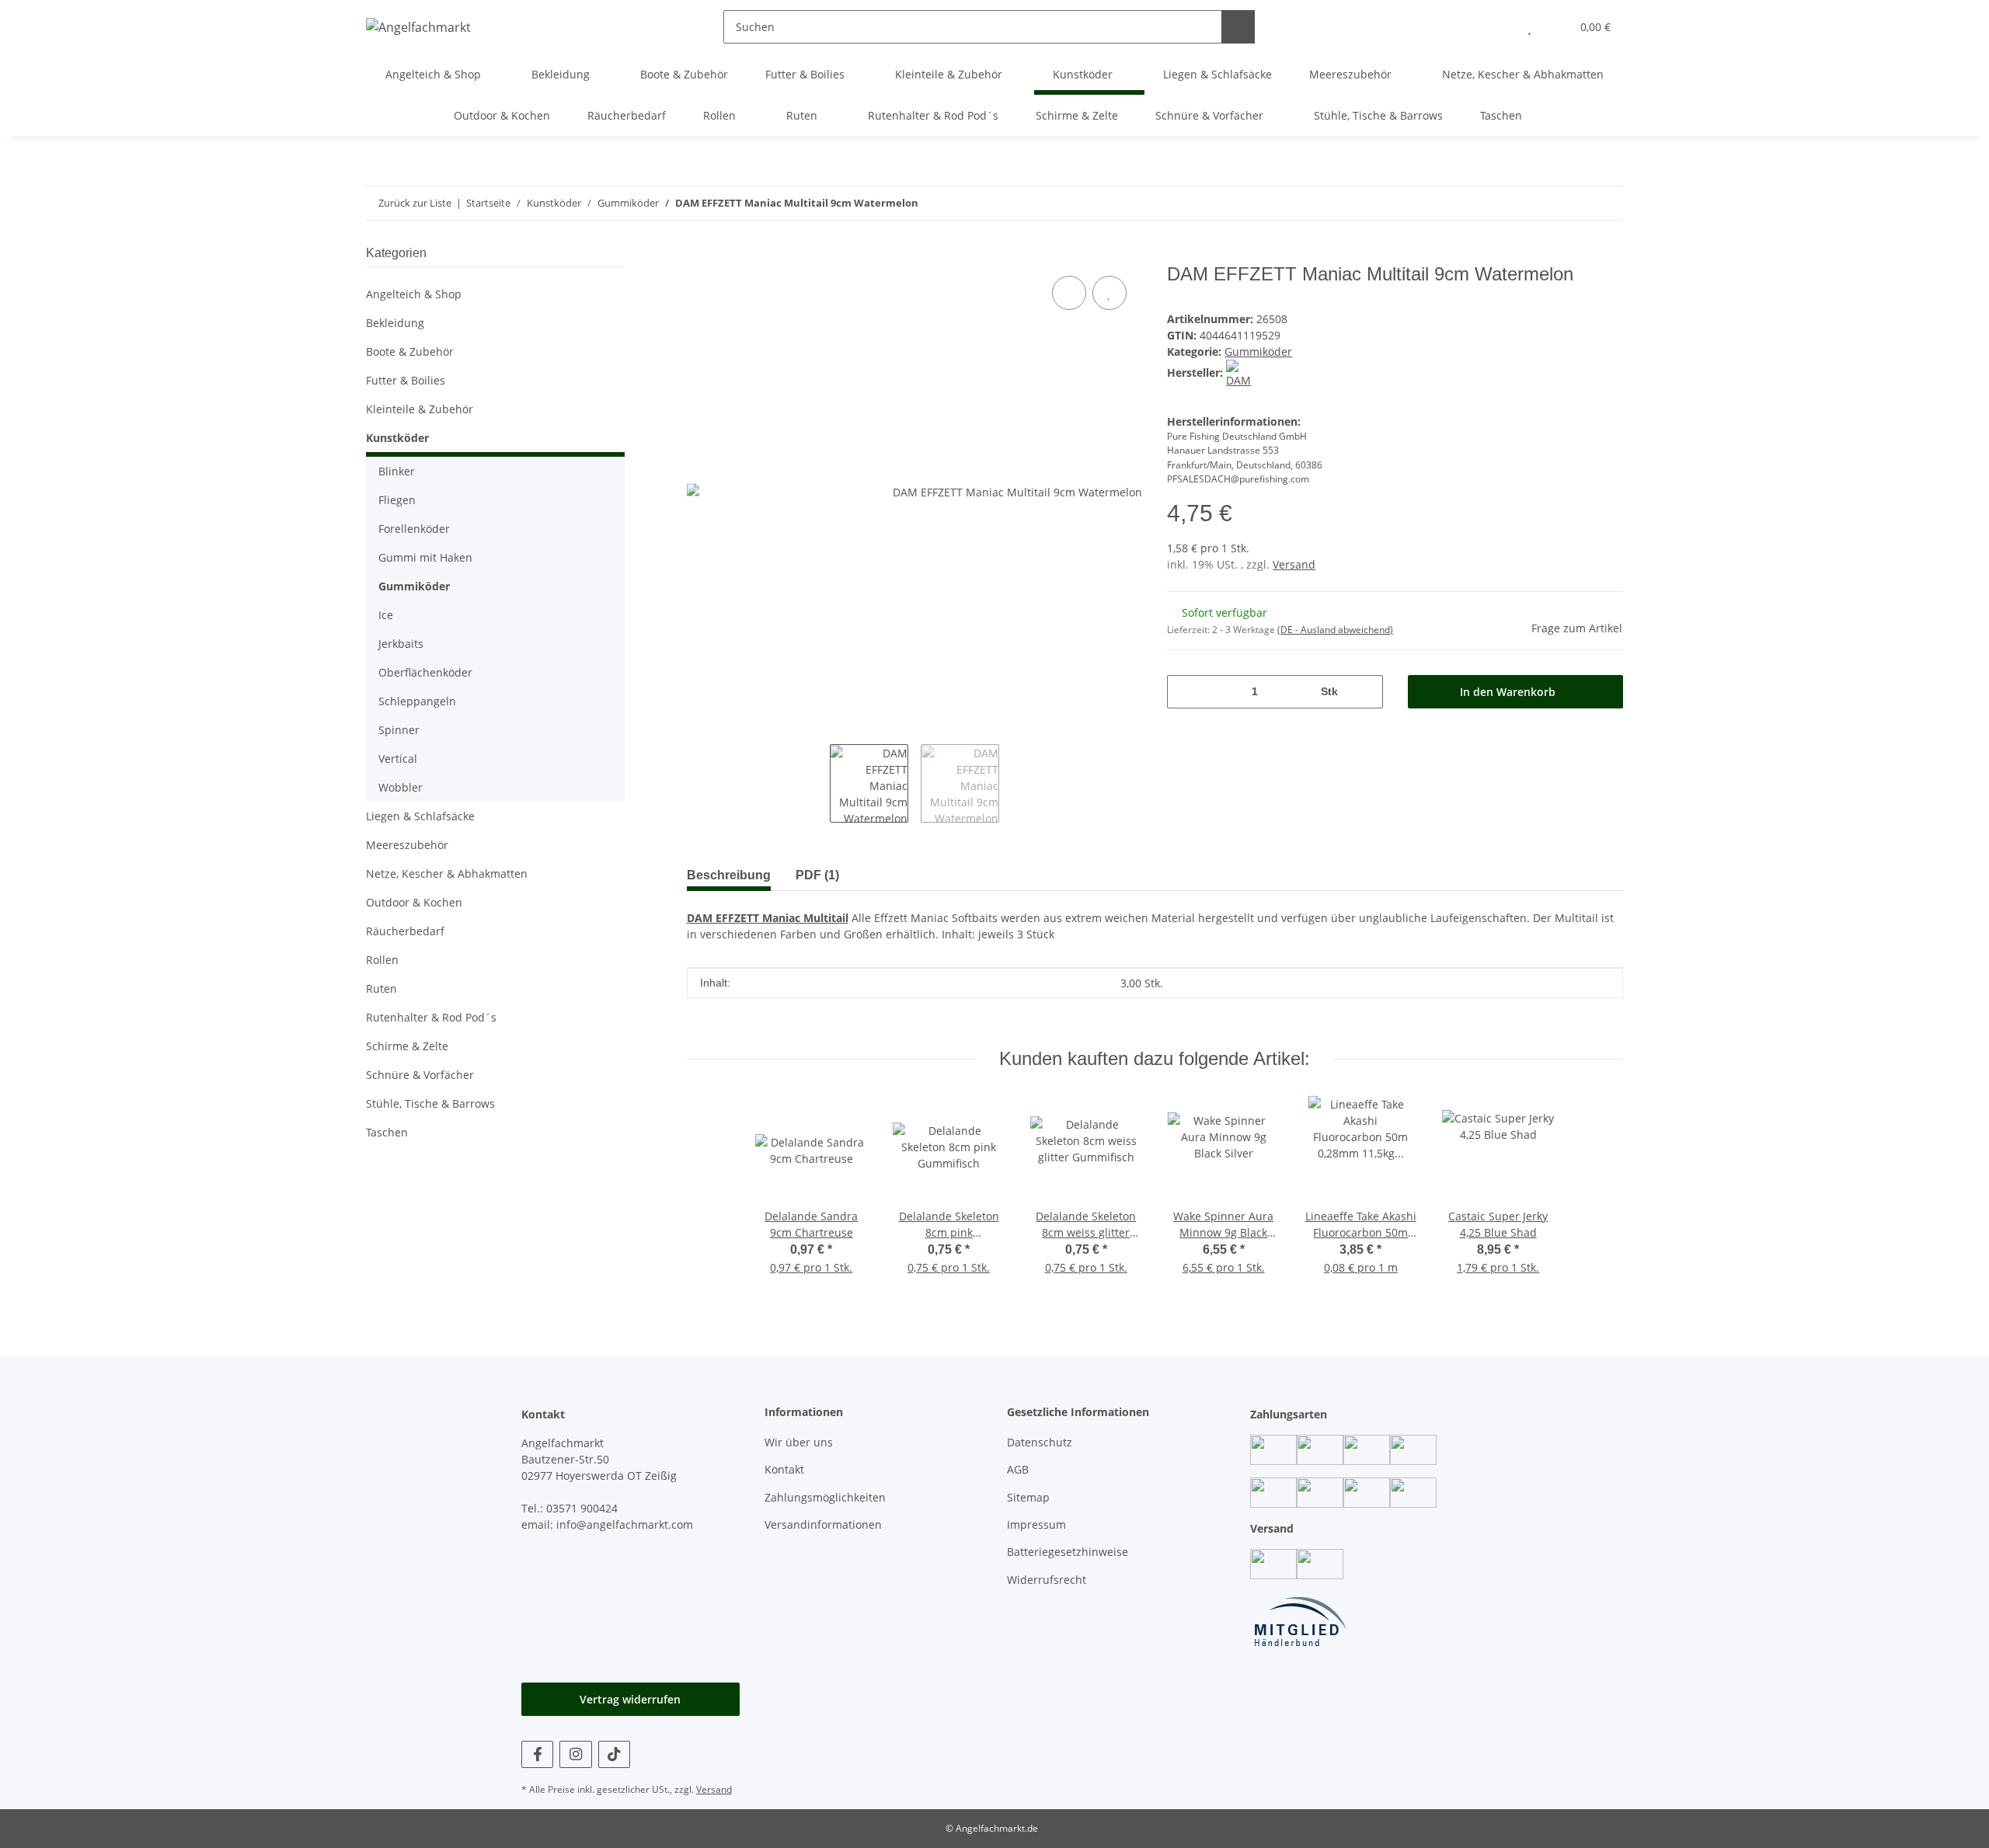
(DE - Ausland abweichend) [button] (1335, 630)
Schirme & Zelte (407, 1046)
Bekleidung (395, 323)
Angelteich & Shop (414, 294)
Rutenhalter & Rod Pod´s (431, 1017)
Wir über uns (799, 1442)
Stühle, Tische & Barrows (430, 1103)
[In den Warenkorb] (699, 255)
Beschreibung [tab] (729, 875)
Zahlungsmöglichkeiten (825, 1497)
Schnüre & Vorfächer (420, 1075)
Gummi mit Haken (425, 557)
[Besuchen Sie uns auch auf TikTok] (614, 1754)
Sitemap (1028, 1497)
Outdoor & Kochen (414, 902)
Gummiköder (1258, 352)
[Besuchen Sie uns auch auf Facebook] (537, 1754)
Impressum (1036, 1524)
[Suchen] (1238, 27)
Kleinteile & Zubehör (420, 409)
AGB (1018, 1469)
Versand (1294, 564)
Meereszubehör (407, 845)
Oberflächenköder (425, 672)
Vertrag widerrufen (630, 1699)
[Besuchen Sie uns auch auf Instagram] (575, 1754)
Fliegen (397, 500)
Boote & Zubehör (410, 352)
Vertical (398, 759)
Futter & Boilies (406, 380)
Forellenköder (414, 529)
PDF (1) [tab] (817, 875)
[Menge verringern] (1184, 692)
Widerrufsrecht (1047, 1580)
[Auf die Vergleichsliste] (1069, 293)
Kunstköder (397, 438)
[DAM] (1240, 372)
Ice (386, 615)
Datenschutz (1040, 1442)
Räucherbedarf (405, 931)
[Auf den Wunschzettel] (1109, 293)
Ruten (381, 988)
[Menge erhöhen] (1365, 692)
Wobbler (401, 787)
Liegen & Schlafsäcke (420, 816)
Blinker (397, 471)
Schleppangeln (417, 701)
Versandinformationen (823, 1524)
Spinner (399, 730)
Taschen (387, 1132)
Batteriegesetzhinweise (1068, 1552)
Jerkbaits (401, 644)
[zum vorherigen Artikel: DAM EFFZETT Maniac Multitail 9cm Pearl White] (1606, 203)
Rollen (382, 960)
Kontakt (784, 1469)
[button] (1498, 27)
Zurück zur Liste (415, 203)
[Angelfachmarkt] (418, 27)
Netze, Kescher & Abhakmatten (447, 874)
